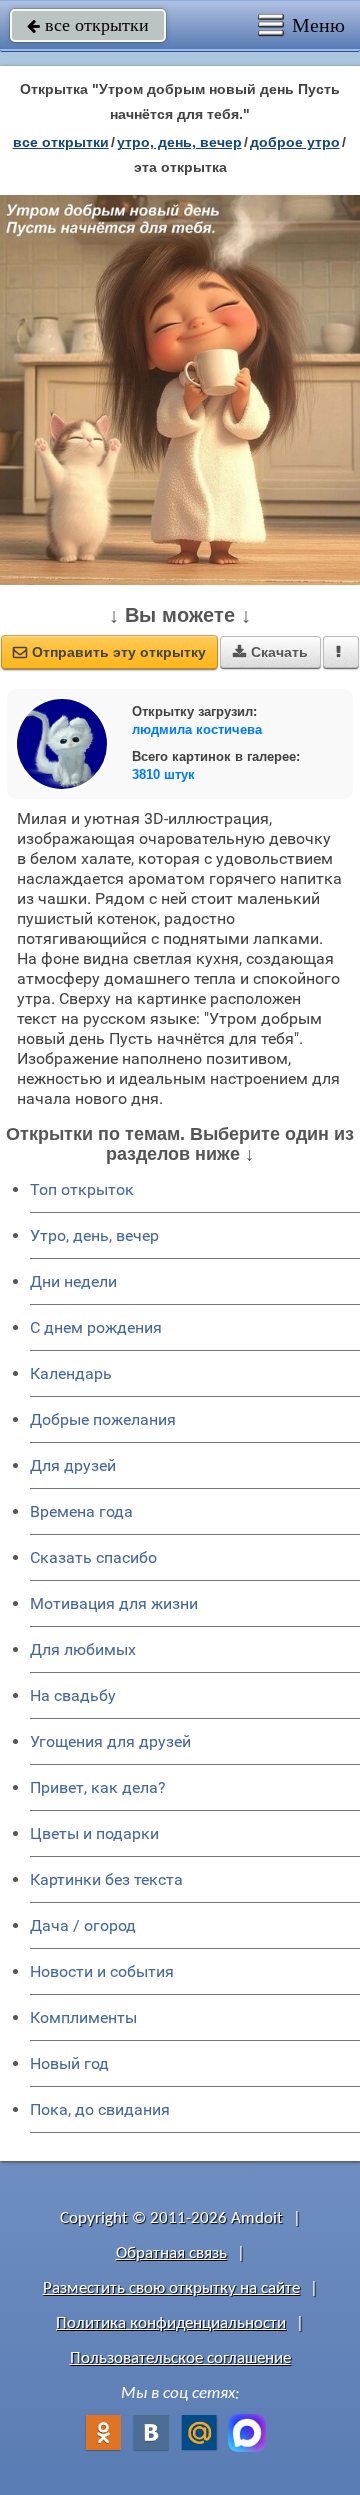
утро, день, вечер (179, 142)
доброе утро (295, 142)
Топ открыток (82, 1189)
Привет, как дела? (98, 1787)
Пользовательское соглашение (180, 2358)
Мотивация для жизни (114, 1603)
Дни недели (73, 1281)
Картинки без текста (106, 1879)
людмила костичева (197, 729)
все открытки (88, 25)
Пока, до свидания (100, 2109)
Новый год (69, 2063)
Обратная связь (171, 2253)
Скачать (270, 652)
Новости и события (102, 1971)
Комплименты (83, 2017)
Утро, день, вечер (94, 1235)
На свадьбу (73, 1695)
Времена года (81, 1511)
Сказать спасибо (93, 1557)
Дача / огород (83, 1925)
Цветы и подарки (94, 1833)
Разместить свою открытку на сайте (171, 2288)
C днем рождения (96, 1327)
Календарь (71, 1373)
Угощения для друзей (110, 1741)
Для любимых (83, 1649)
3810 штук (163, 774)
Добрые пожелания (103, 1419)
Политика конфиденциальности (171, 2323)
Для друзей (73, 1465)
